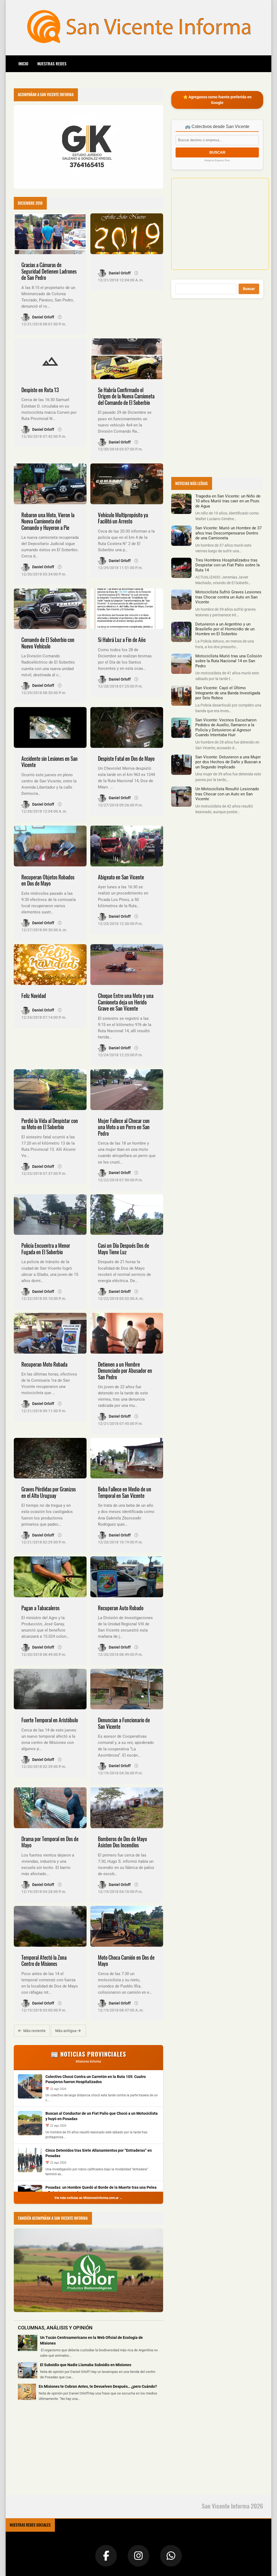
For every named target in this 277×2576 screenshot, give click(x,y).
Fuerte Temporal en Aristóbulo (50, 1720)
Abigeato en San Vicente (121, 877)
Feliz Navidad (34, 996)
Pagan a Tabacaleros (40, 1608)
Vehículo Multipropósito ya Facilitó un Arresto (123, 518)
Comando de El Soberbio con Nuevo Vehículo (48, 643)
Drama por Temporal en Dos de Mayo (50, 1842)
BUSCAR (217, 152)
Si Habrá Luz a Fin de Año (122, 640)
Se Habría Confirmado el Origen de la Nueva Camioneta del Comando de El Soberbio (126, 396)
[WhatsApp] (171, 2556)
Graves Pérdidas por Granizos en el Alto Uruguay (49, 1492)
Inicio (23, 63)
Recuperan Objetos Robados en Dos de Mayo (48, 880)
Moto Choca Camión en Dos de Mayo (126, 1961)
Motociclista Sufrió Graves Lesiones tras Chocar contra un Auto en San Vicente (228, 597)
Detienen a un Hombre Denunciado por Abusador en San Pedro (125, 1371)
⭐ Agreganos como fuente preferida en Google (217, 100)
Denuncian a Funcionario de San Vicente (124, 1723)
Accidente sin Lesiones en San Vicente (50, 762)
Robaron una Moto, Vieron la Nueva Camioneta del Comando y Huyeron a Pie (48, 521)
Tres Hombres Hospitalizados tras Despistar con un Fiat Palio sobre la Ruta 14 (227, 565)
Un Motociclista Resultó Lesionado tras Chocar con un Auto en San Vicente (227, 794)
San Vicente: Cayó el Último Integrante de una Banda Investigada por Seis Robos (228, 693)
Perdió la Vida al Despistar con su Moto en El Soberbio (50, 1124)
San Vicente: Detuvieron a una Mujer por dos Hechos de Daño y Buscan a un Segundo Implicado (228, 762)
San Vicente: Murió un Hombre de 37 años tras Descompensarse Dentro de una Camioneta (228, 533)
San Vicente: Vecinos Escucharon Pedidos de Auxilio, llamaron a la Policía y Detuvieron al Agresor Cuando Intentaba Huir (226, 727)
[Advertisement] (54, 2451)
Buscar (249, 289)
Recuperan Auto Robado (121, 1608)
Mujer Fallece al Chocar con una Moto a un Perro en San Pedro (124, 1127)
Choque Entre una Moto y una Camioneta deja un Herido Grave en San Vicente (126, 1002)
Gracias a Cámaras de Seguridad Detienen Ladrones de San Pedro (49, 271)
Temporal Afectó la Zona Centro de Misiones (44, 1961)
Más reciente (34, 2031)
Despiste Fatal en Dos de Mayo (126, 759)
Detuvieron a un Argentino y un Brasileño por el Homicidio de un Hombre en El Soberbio (225, 629)
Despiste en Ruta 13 (40, 390)
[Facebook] (106, 2556)
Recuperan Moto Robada (44, 1364)
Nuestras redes (52, 63)
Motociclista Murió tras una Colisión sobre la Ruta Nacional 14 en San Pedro (229, 661)
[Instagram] (138, 2556)
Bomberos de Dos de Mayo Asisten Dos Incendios (122, 1842)
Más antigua (66, 2031)
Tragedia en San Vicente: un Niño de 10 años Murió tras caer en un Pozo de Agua (228, 501)
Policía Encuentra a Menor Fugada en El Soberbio (46, 1249)
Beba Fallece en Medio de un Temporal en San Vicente (125, 1492)
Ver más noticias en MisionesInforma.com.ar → (88, 2198)
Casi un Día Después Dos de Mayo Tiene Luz (123, 1249)
